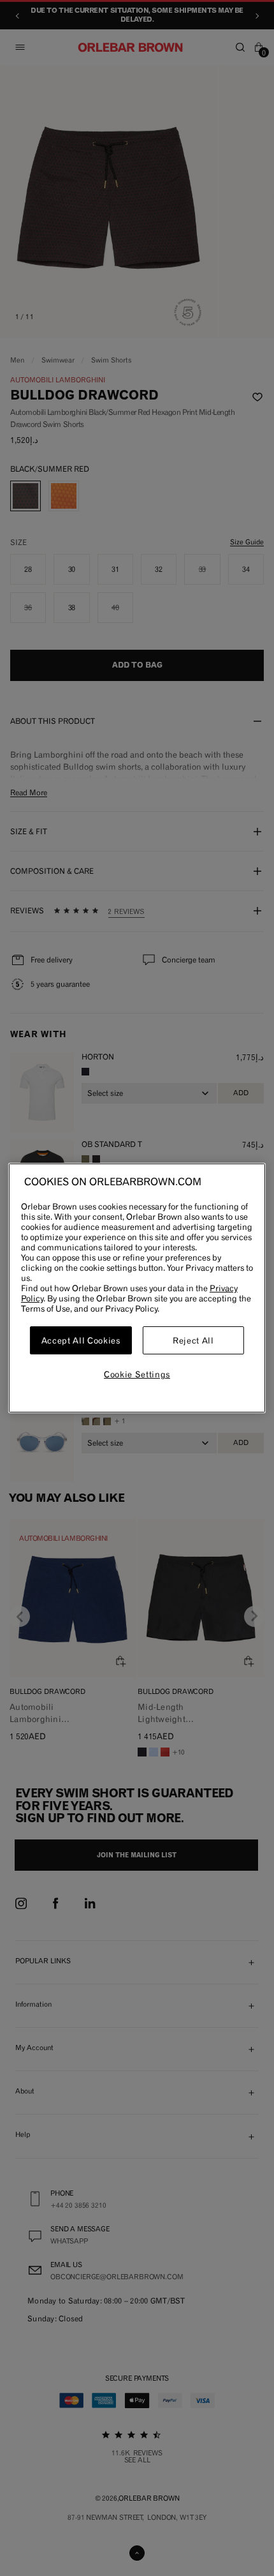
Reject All (193, 1340)
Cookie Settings (137, 1374)
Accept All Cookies (81, 1340)
